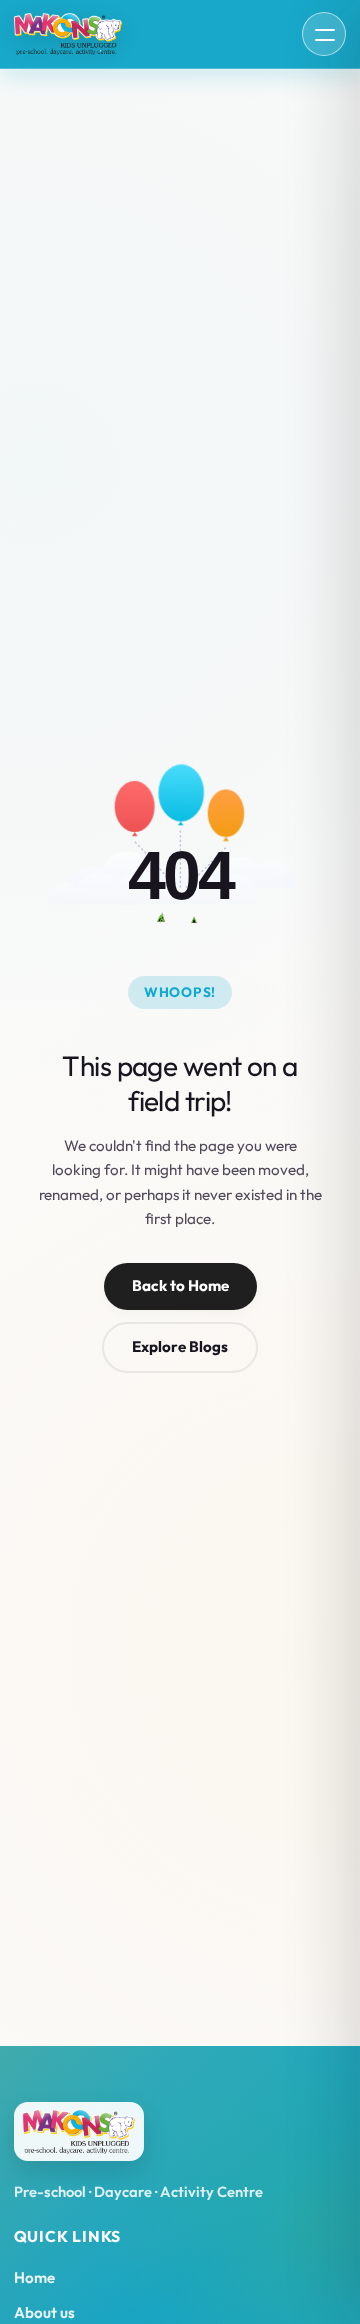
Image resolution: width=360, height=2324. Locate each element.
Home (34, 2277)
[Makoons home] (68, 34)
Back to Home (180, 1285)
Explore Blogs (180, 1346)
